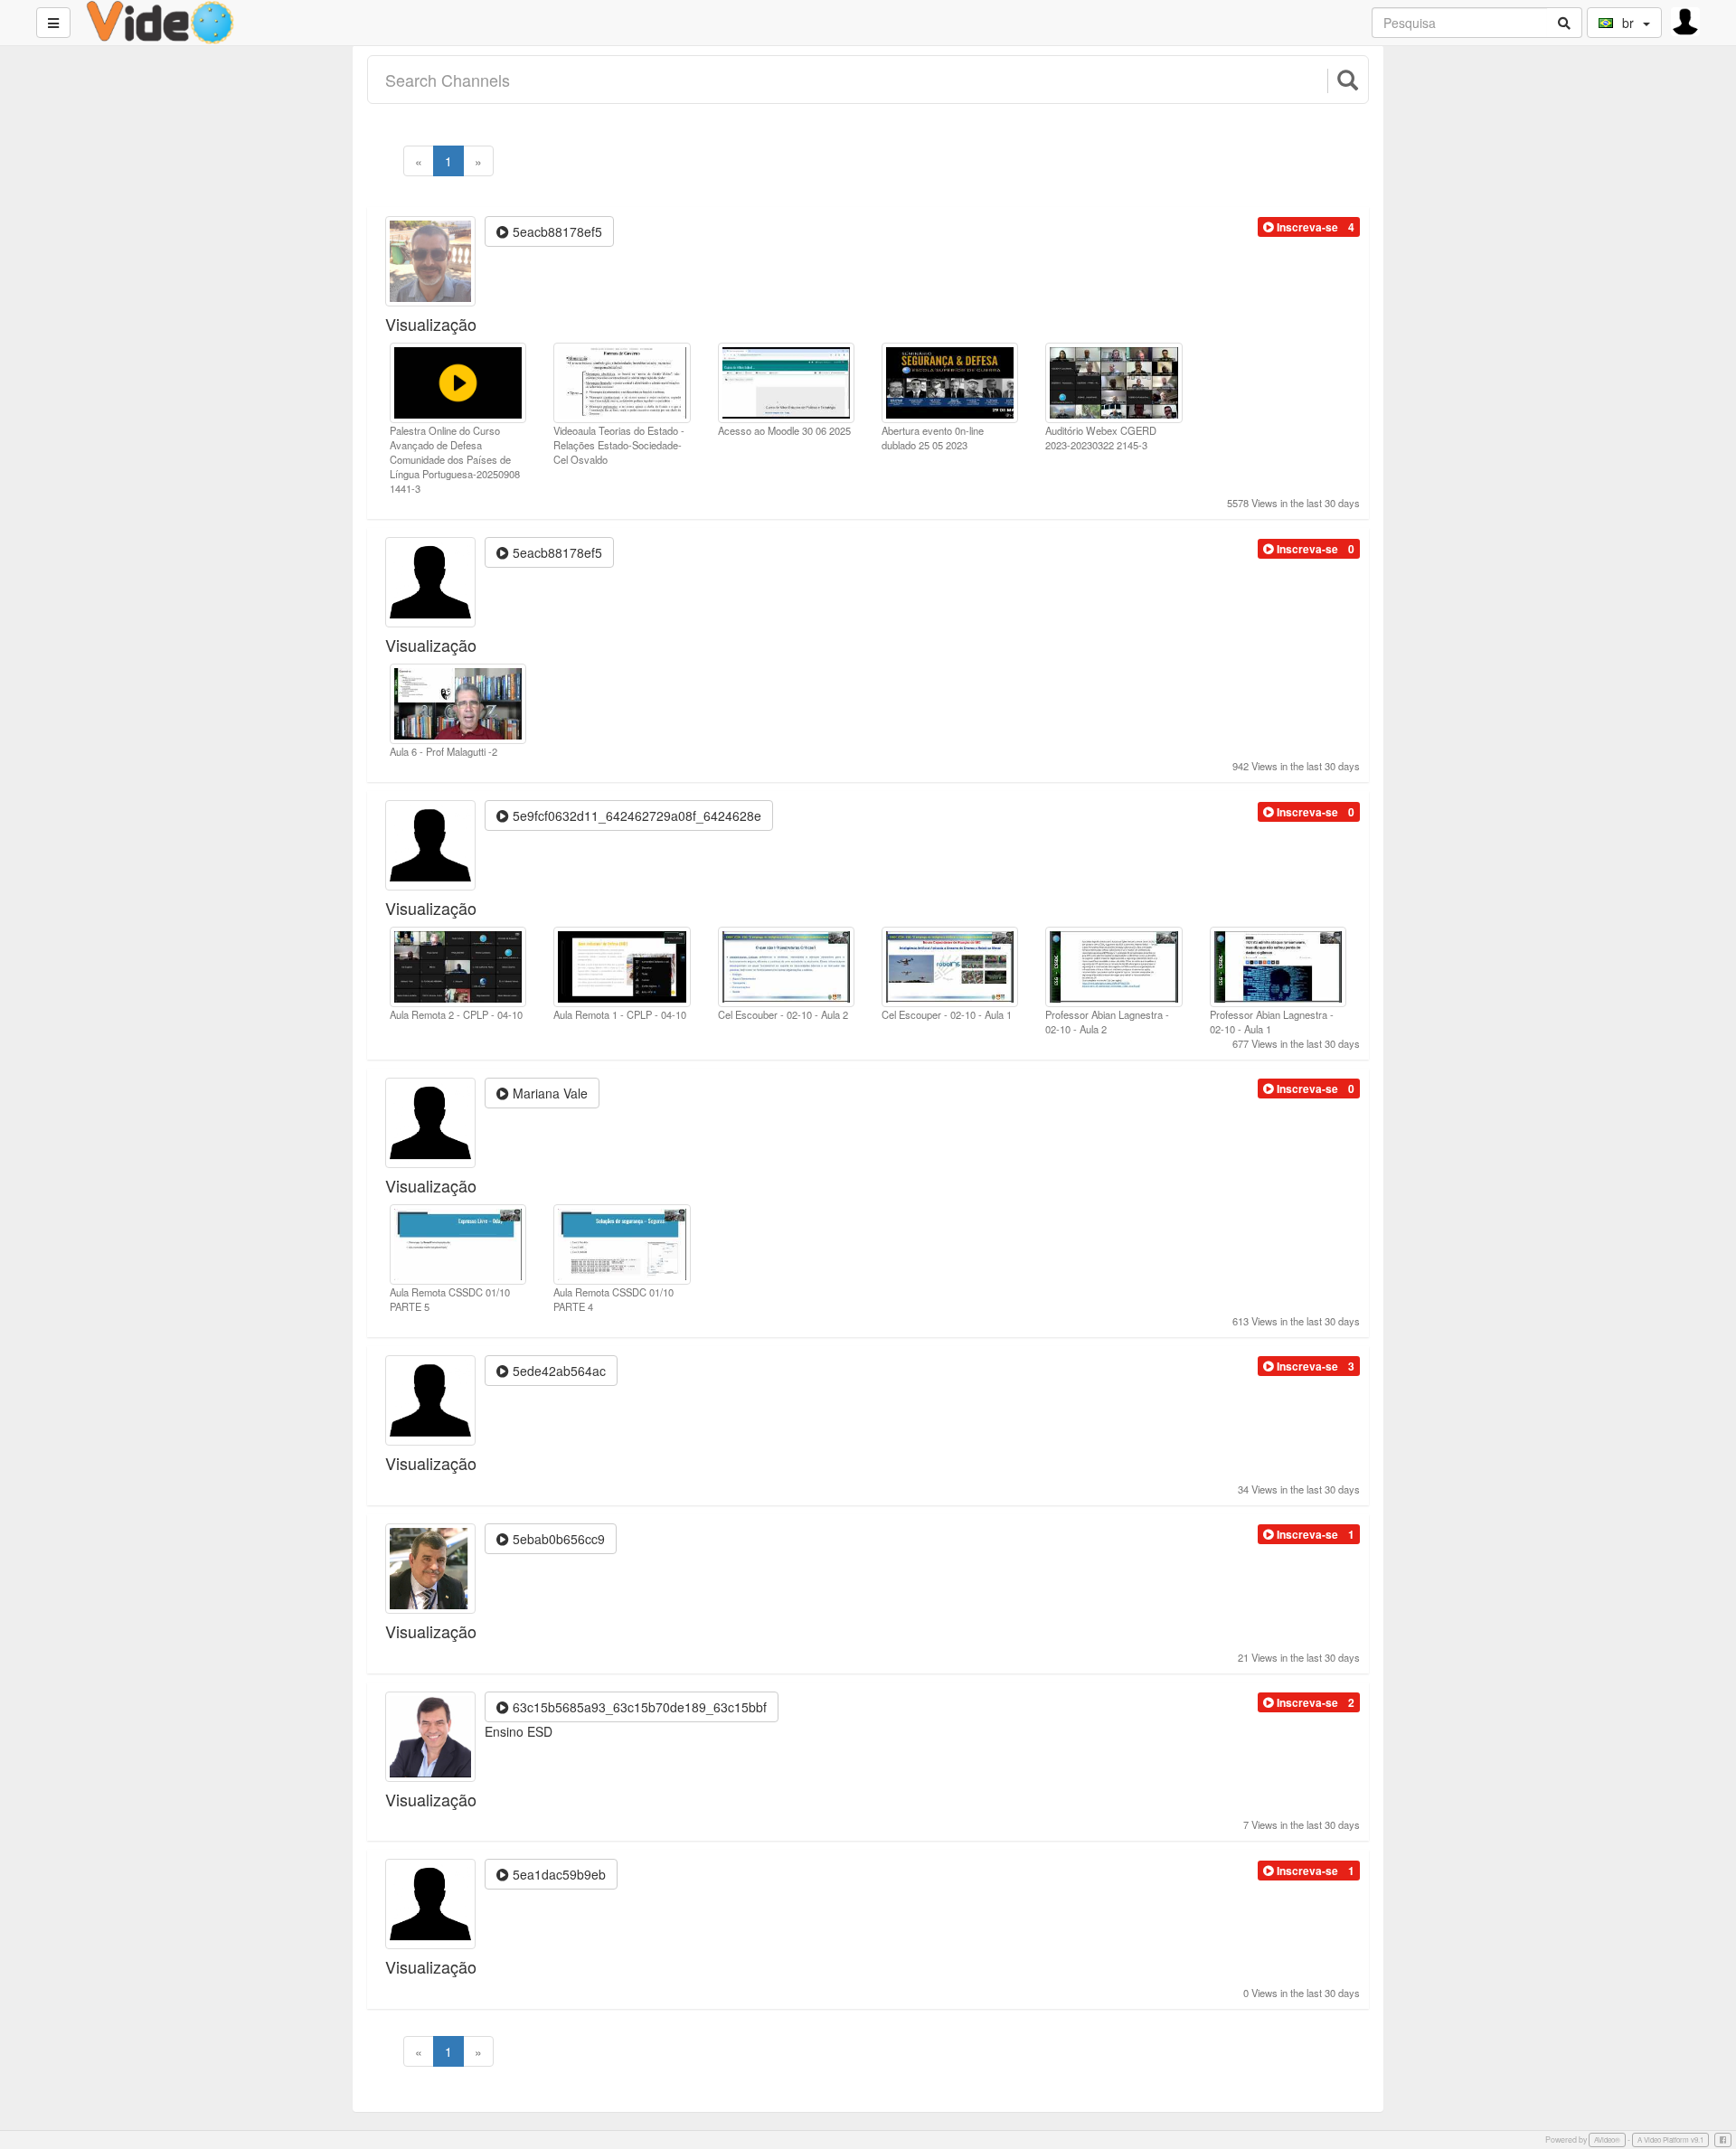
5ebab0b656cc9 (557, 1539)
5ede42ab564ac (557, 1371)
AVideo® (1607, 2140)
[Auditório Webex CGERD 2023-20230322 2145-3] (1113, 381)
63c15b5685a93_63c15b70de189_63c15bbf (638, 1707)
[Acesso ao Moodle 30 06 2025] (786, 381)
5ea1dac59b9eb (557, 1874)
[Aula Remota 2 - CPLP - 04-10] (458, 965)
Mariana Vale (548, 1093)
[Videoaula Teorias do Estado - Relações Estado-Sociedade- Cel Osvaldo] (622, 381)
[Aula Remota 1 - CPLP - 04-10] (622, 965)
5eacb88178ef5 (556, 231)
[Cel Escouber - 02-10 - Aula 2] (786, 965)
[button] (1301, 227)
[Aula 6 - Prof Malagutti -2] (458, 702)
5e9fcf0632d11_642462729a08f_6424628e (635, 815)
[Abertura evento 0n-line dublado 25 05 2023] (950, 381)
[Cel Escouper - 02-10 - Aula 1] (950, 965)
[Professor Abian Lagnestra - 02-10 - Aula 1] (1278, 965)
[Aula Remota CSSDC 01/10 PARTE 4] (622, 1242)
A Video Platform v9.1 (1670, 2140)
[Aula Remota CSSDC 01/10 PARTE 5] (458, 1242)
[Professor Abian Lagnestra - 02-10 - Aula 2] (1113, 965)
